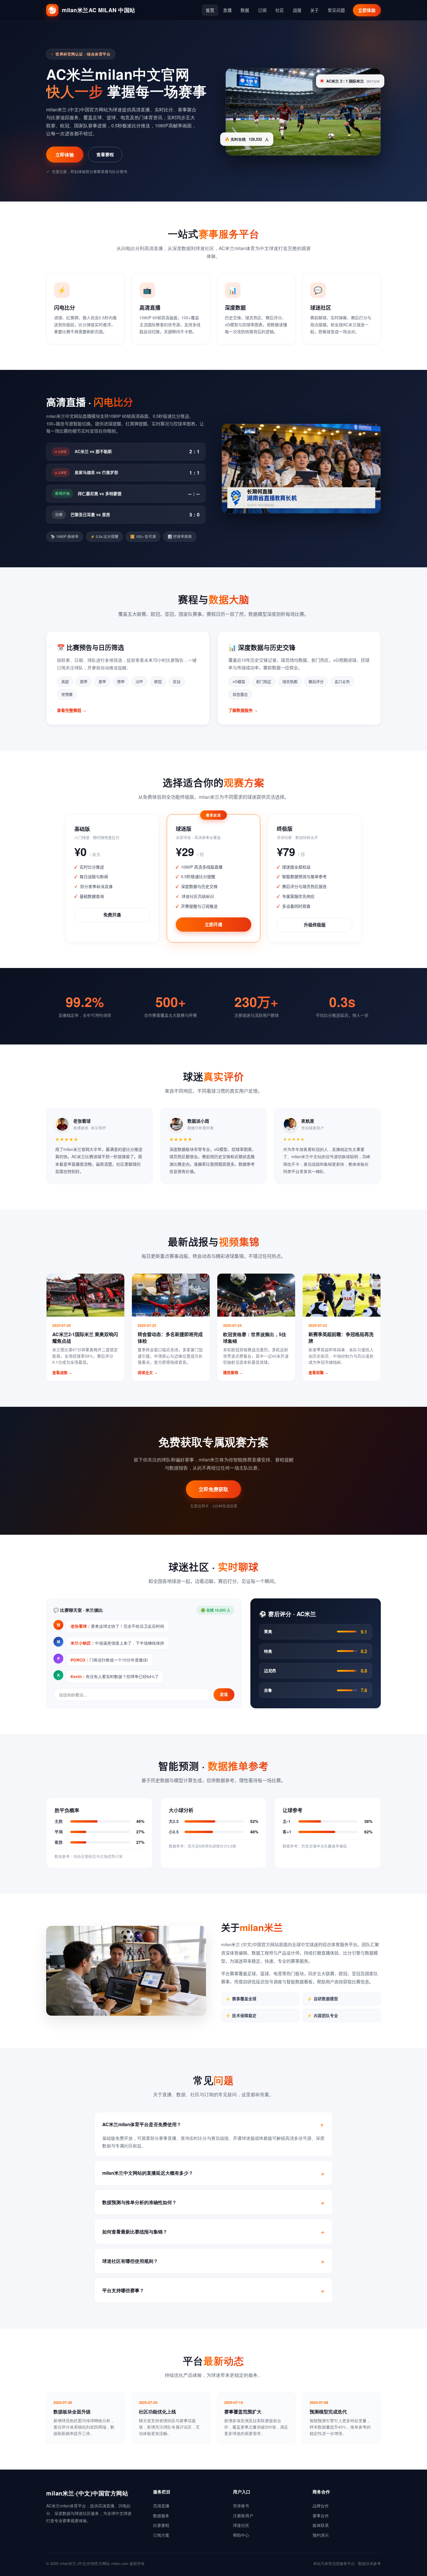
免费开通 (112, 915)
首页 (210, 10)
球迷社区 (241, 2525)
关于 (315, 10)
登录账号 (241, 2506)
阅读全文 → (148, 1373)
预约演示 (321, 2535)
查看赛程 (105, 154)
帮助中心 (241, 2535)
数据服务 (161, 2516)
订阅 (262, 10)
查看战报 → (62, 1373)
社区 (280, 10)
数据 (245, 10)
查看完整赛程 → (72, 710)
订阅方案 (161, 2535)
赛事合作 (321, 2516)
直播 (227, 10)
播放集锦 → (233, 1373)
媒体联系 (321, 2525)
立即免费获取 (214, 1489)
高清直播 (161, 2506)
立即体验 (367, 10)
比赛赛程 (161, 2525)
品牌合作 (321, 2506)
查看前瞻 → (319, 1373)
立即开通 (214, 924)
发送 (224, 1694)
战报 (297, 10)
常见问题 (336, 10)
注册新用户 (243, 2516)
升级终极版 (315, 925)
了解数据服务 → (243, 710)
